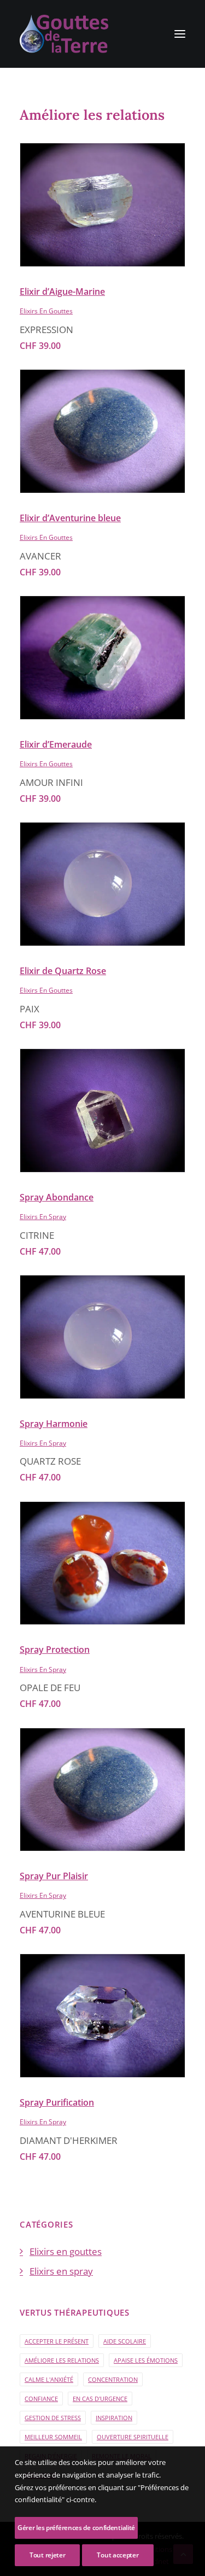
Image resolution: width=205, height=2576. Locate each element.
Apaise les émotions (146, 2360)
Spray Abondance (57, 1197)
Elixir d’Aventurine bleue (70, 518)
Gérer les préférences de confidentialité (76, 2528)
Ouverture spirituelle (133, 2437)
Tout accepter (118, 2555)
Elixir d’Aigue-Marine (62, 292)
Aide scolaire (125, 2341)
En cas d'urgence (100, 2399)
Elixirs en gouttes (46, 311)
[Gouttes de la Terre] (64, 34)
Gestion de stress (53, 2418)
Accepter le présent (57, 2341)
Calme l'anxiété (49, 2379)
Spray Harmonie (54, 1424)
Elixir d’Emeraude (56, 744)
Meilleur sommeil (53, 2437)
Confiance (41, 2399)
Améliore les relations (62, 2360)
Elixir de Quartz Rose (63, 971)
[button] (180, 34)
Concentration (113, 2379)
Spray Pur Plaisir (54, 1876)
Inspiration (114, 2418)
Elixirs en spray (43, 1217)
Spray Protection (55, 1650)
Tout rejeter (47, 2555)
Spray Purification (57, 2102)
